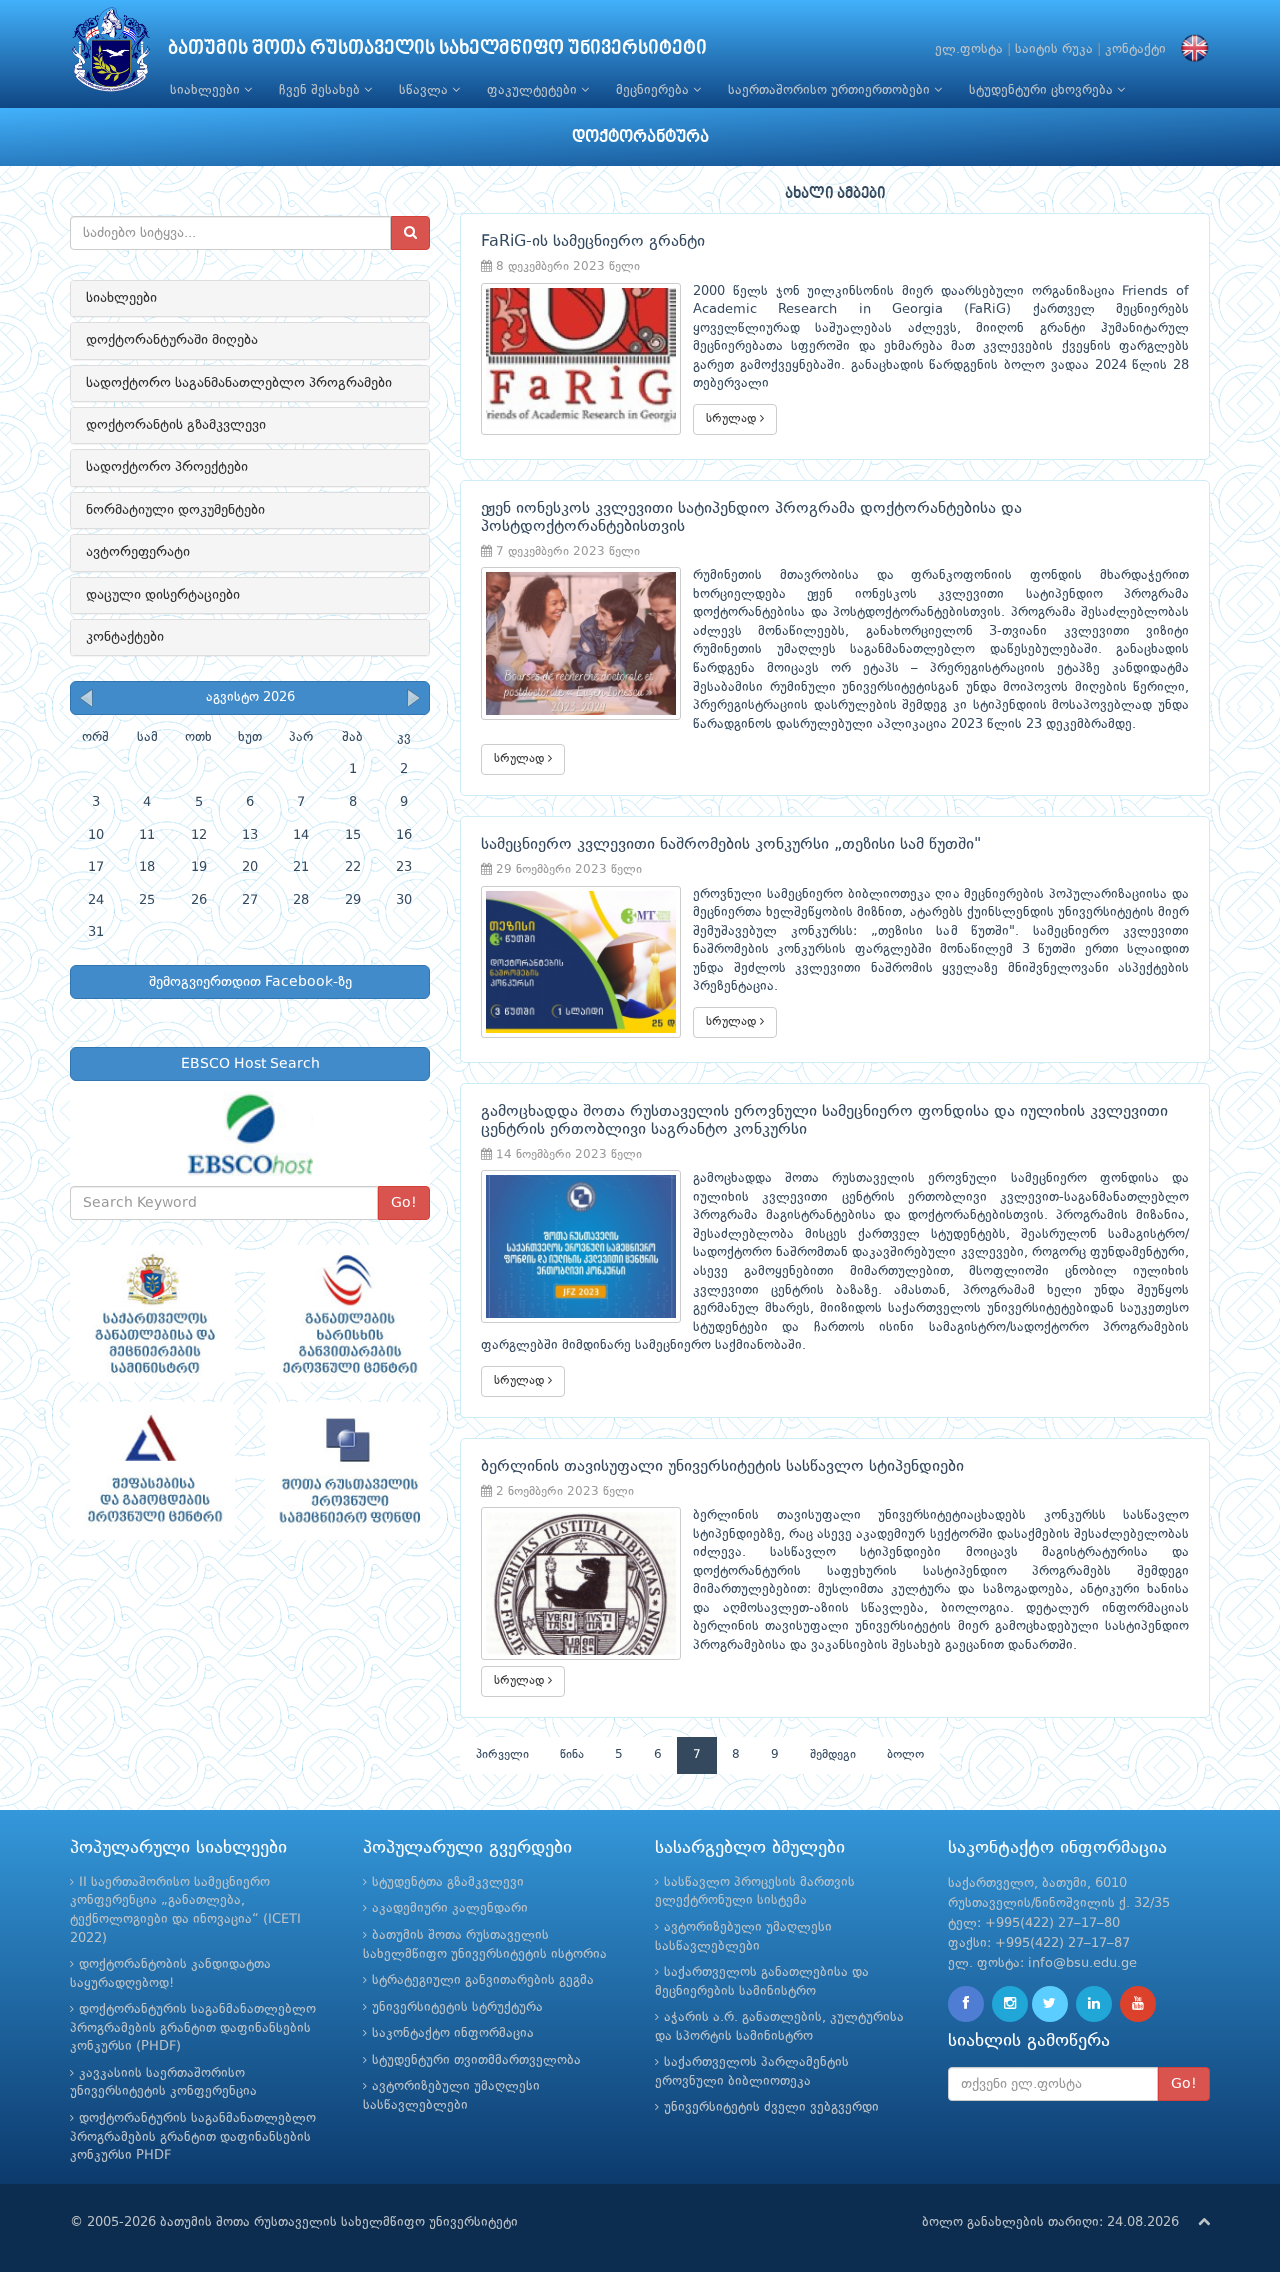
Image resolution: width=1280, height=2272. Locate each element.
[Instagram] (1010, 2004)
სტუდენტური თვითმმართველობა (476, 2060)
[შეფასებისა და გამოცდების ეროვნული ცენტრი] (152, 1471)
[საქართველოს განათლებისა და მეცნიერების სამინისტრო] (152, 1314)
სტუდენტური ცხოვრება (1043, 90)
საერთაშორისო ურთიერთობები (831, 90)
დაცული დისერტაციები (163, 595)
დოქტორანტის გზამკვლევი (176, 425)
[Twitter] (1050, 2004)
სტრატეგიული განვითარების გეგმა (483, 1980)
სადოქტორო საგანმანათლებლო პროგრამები (239, 383)
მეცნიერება (654, 90)
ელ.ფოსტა (969, 49)
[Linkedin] (1094, 2004)
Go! (404, 1203)
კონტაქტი (1135, 49)
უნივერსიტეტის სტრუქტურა (457, 2007)
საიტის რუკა (1054, 49)
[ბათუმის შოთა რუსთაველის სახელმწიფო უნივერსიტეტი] (111, 54)
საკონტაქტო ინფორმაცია (453, 2033)
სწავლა (425, 90)
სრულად (733, 419)
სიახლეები (207, 90)
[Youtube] (1138, 2004)
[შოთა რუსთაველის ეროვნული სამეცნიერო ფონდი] (347, 1471)
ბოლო (905, 1755)
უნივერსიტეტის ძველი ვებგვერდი (771, 2107)
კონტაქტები (125, 637)
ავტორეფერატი (138, 552)
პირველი (502, 1755)
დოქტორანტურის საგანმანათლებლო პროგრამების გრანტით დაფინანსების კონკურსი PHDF (193, 2137)
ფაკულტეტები (534, 90)
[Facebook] (966, 2004)
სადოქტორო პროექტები (167, 467)
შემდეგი (833, 1755)
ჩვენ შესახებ (321, 90)
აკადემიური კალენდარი (450, 1908)
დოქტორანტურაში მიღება (172, 340)
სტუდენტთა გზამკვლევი (448, 1882)
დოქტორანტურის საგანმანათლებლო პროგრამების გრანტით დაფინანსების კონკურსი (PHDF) (193, 2028)
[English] (1190, 49)
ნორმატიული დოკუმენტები (175, 510)
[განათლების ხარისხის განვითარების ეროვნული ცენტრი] (347, 1314)
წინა (572, 1755)
